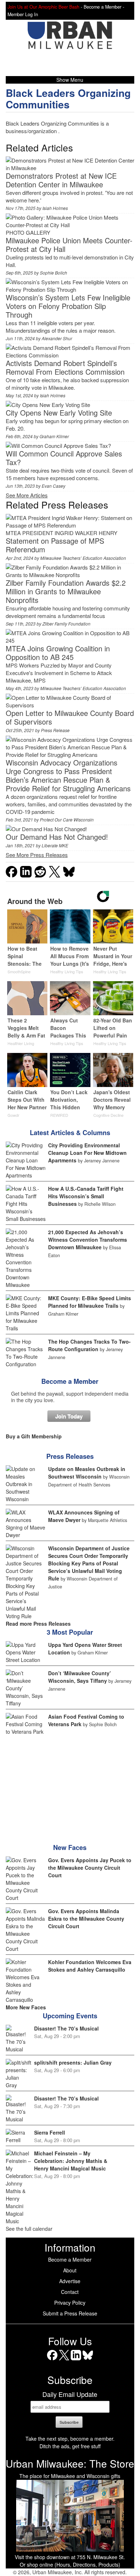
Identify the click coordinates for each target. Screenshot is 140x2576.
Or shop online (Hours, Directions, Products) (70, 2565)
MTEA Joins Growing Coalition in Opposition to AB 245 (58, 653)
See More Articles (27, 495)
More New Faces (26, 2007)
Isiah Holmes (55, 208)
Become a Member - (104, 7)
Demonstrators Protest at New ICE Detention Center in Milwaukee (61, 180)
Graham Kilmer (54, 436)
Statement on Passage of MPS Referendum (55, 545)
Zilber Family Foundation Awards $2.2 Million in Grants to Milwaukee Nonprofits (66, 591)
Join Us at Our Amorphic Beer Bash (43, 7)
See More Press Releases (37, 855)
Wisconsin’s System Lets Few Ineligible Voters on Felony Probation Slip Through (68, 306)
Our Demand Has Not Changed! (57, 837)
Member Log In (23, 14)
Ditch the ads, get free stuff (70, 2446)
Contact (70, 2292)
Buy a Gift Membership (34, 1436)
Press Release (55, 730)
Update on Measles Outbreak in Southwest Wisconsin (87, 1473)
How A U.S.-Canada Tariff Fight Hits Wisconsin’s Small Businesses (86, 1196)
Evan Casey (53, 486)
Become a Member (70, 1381)
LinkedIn (76, 2360)
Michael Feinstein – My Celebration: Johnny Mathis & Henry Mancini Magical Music (71, 2161)
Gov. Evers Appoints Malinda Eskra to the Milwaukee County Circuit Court (86, 1919)
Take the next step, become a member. (70, 2439)
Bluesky (88, 2360)
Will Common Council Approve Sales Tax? (64, 458)
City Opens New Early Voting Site (59, 413)
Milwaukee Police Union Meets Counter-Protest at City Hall (69, 245)
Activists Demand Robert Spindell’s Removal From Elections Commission (65, 367)
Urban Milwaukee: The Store (70, 2463)
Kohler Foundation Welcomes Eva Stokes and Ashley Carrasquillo (90, 1966)
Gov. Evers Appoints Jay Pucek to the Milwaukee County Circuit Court (90, 1868)
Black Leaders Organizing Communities (68, 99)
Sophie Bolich (53, 273)
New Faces (70, 1847)
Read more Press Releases (38, 1624)
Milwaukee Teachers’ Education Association (83, 558)
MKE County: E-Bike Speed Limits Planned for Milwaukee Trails (90, 1302)
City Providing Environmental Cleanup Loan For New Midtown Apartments (87, 1153)
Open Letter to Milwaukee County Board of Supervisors (70, 717)
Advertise (70, 2281)
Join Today (69, 1416)
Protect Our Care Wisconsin (67, 819)
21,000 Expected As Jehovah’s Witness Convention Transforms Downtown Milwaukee (88, 1240)
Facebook (52, 2360)
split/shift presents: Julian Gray (73, 2062)
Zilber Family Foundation (66, 624)
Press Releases (70, 1456)
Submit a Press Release (70, 2313)
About (70, 2270)
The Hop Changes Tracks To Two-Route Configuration (89, 1345)
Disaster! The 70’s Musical (66, 2028)
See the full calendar (29, 2229)
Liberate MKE (55, 845)
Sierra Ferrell (50, 2132)
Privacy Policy (70, 2303)
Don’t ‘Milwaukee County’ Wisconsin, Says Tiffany (80, 1677)
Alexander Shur (57, 338)
